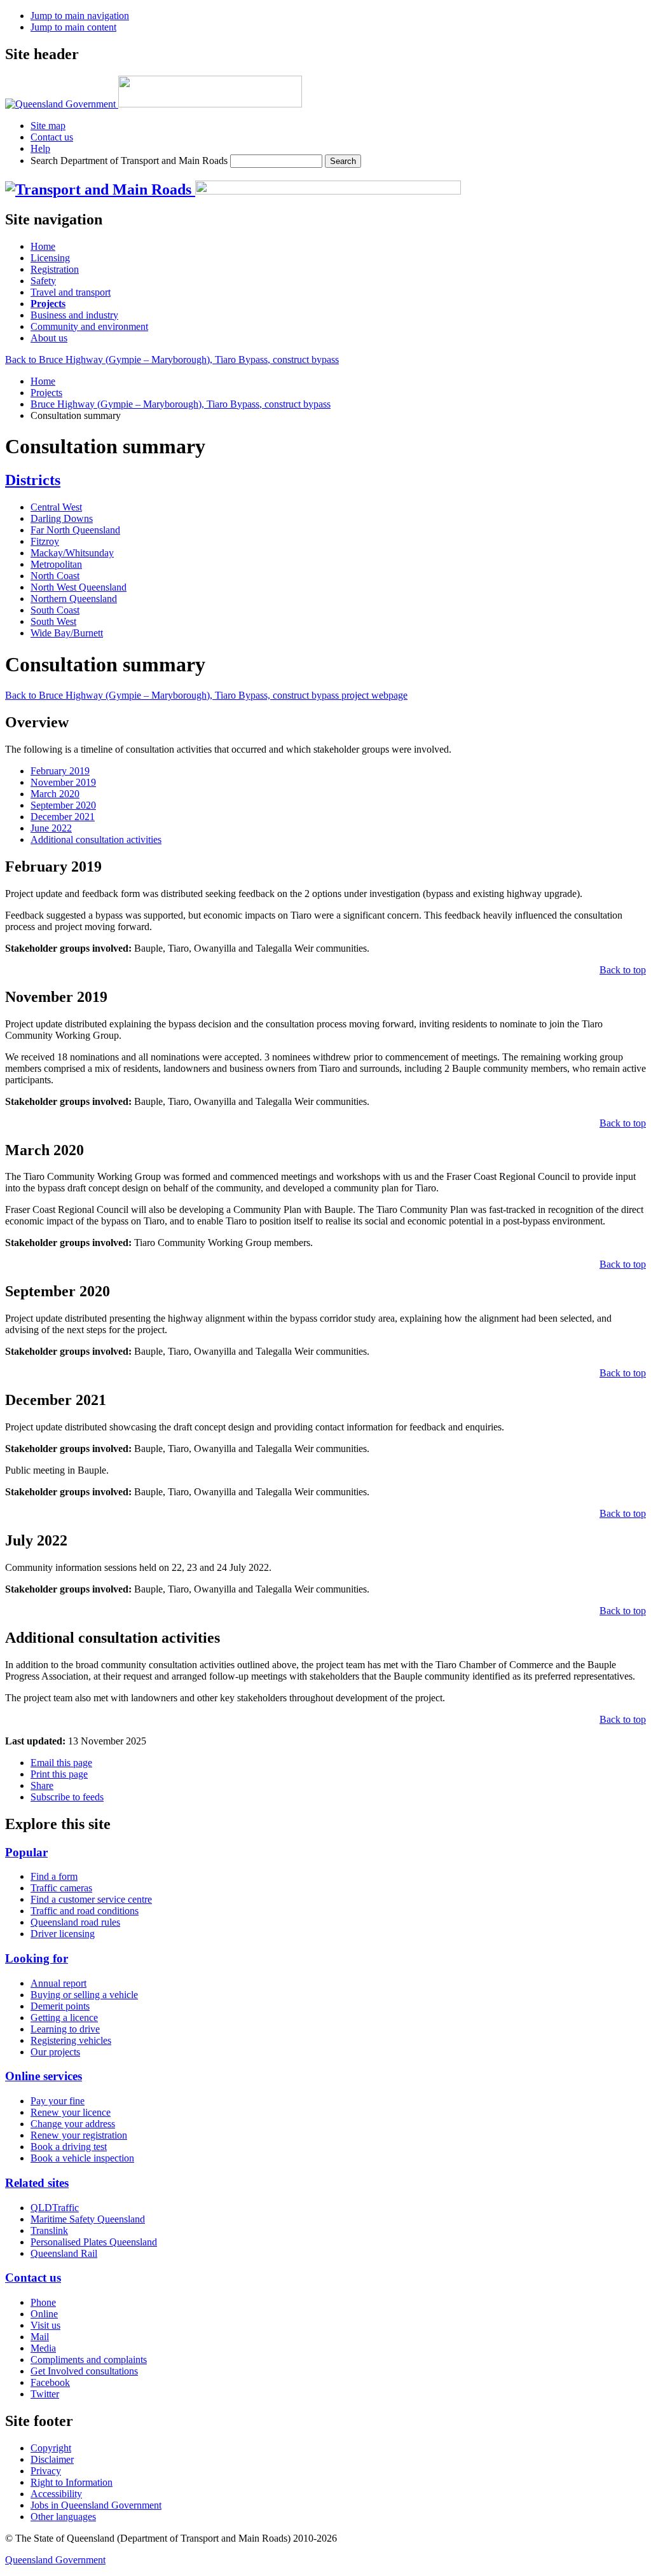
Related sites (37, 2183)
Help (40, 148)
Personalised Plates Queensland (94, 2242)
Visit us (45, 2325)
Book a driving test (69, 2147)
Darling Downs (62, 518)
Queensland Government (55, 2560)
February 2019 (60, 771)
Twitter (45, 2394)
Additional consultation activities (96, 839)
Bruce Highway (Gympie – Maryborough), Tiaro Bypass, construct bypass (181, 404)
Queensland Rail (64, 2253)
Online (44, 2314)
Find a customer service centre (91, 1899)
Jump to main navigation (80, 16)
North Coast (55, 576)
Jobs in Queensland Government (96, 2505)
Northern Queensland (74, 599)
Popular (26, 1852)
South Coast (55, 610)
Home (43, 381)
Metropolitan (56, 564)
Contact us (52, 137)
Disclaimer (52, 2459)
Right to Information (72, 2482)
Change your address (73, 2124)
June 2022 (51, 828)
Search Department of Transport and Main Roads (129, 161)
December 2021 (63, 817)
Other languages (63, 2517)
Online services (44, 2076)
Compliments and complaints (89, 2360)
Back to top (623, 970)
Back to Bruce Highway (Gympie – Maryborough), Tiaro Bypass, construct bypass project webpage (206, 695)
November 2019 (63, 782)
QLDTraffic (55, 2208)
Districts (33, 480)
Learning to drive (65, 2029)
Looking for (37, 1958)
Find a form (54, 1876)
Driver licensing (63, 1934)
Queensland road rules (75, 1922)
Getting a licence (64, 2018)
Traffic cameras (61, 1888)
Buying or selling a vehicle (84, 1995)
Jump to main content (73, 27)
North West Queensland (79, 587)
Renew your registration (79, 2135)
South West (53, 621)
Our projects (55, 2052)
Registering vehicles (71, 2040)
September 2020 (63, 805)
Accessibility (56, 2494)
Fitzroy (45, 541)
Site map (48, 126)
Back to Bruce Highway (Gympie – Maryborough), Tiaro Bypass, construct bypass (172, 360)
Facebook (50, 2382)
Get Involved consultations (84, 2371)
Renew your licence (71, 2112)
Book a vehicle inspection (82, 2158)
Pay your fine (58, 2101)
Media (43, 2348)
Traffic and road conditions (85, 1911)
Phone (43, 2302)
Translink (49, 2230)
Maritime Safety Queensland (88, 2219)
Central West (56, 507)
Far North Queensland (75, 530)
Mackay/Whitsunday (72, 553)
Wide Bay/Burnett (67, 633)
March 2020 (55, 794)
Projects (46, 393)
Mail (40, 2337)
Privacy (46, 2471)
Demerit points (60, 2006)
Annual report (58, 1983)
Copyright (51, 2448)
